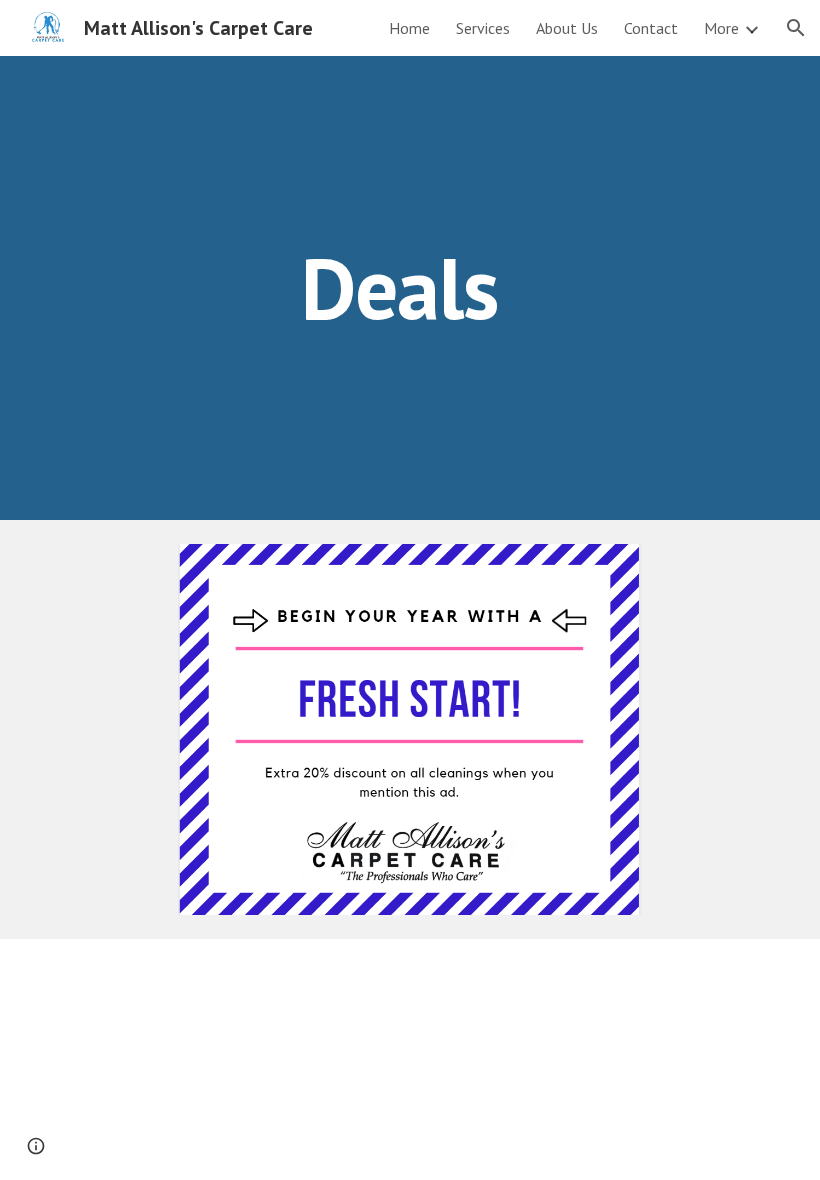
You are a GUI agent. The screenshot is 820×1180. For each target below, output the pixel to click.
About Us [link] (567, 28)
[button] (796, 28)
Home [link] (409, 28)
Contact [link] (651, 28)
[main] (410, 287)
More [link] (721, 28)
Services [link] (483, 28)
